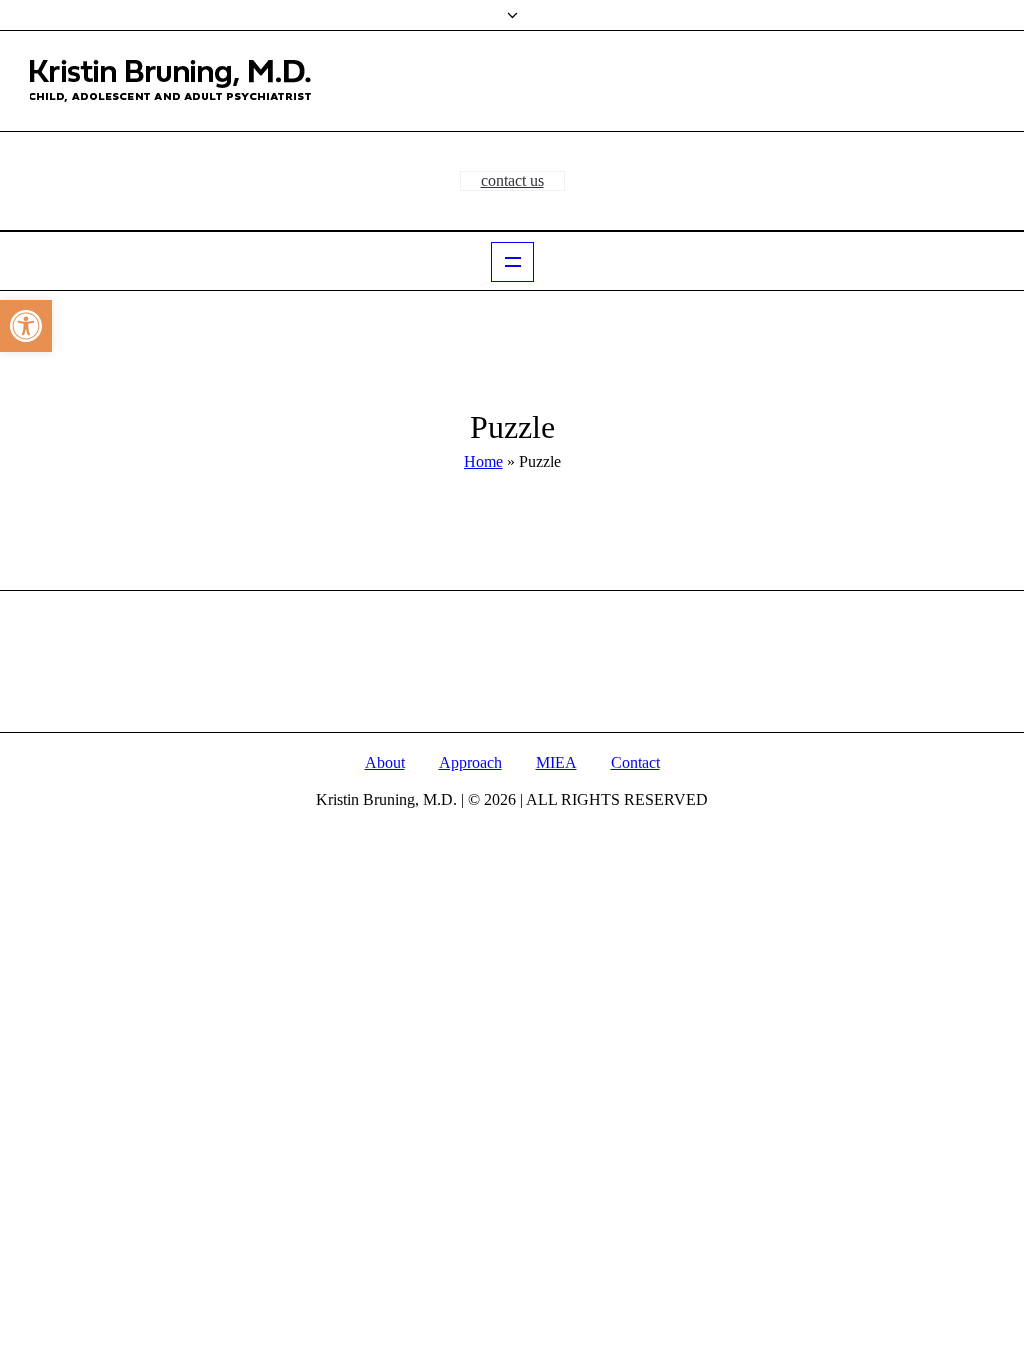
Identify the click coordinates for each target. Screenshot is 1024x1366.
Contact (635, 763)
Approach (470, 763)
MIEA (556, 763)
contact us (512, 180)
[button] (26, 326)
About (385, 763)
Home (483, 461)
